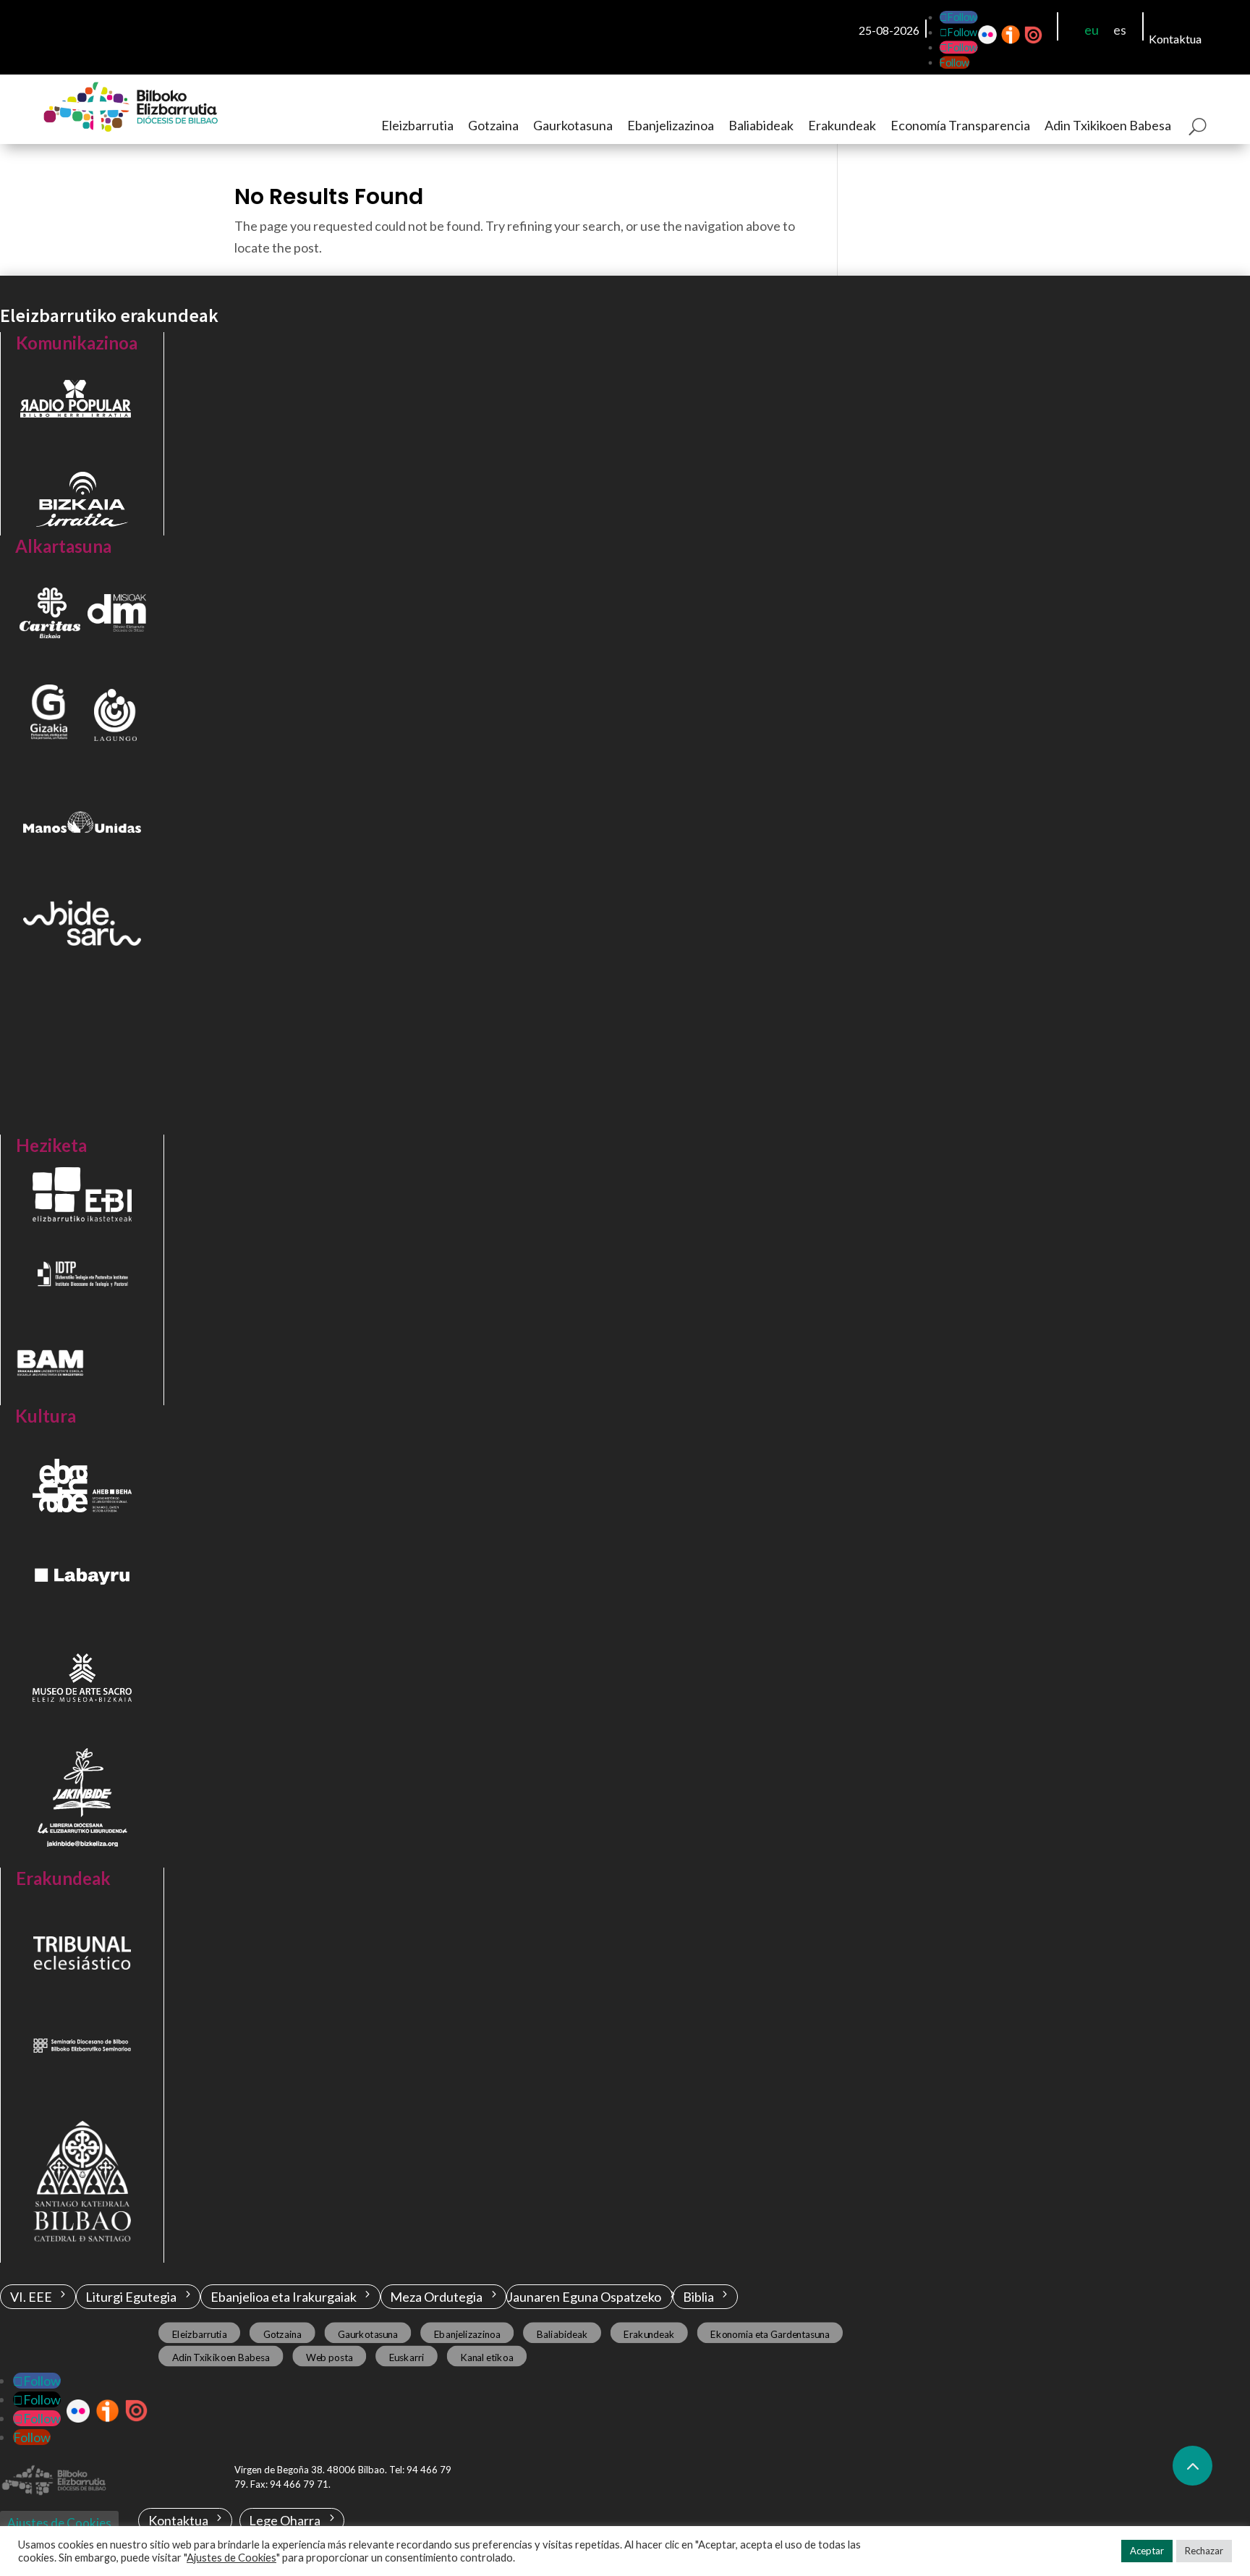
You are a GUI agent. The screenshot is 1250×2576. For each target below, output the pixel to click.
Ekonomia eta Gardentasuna (770, 2334)
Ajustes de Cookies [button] (231, 2558)
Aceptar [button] (1147, 2551)
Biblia (698, 2297)
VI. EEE (31, 2297)
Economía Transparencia (960, 125)
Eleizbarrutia (417, 125)
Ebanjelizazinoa (671, 125)
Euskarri (407, 2357)
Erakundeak (842, 125)
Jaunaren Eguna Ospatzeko (584, 2297)
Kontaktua (1175, 39)
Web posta (329, 2357)
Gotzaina (493, 125)
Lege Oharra (285, 2520)
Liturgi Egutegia (131, 2297)
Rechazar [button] (1204, 2551)
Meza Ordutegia (436, 2297)
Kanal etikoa (486, 2357)
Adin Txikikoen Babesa (1108, 125)
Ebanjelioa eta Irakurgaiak (284, 2297)
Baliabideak (761, 125)
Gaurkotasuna (573, 125)
